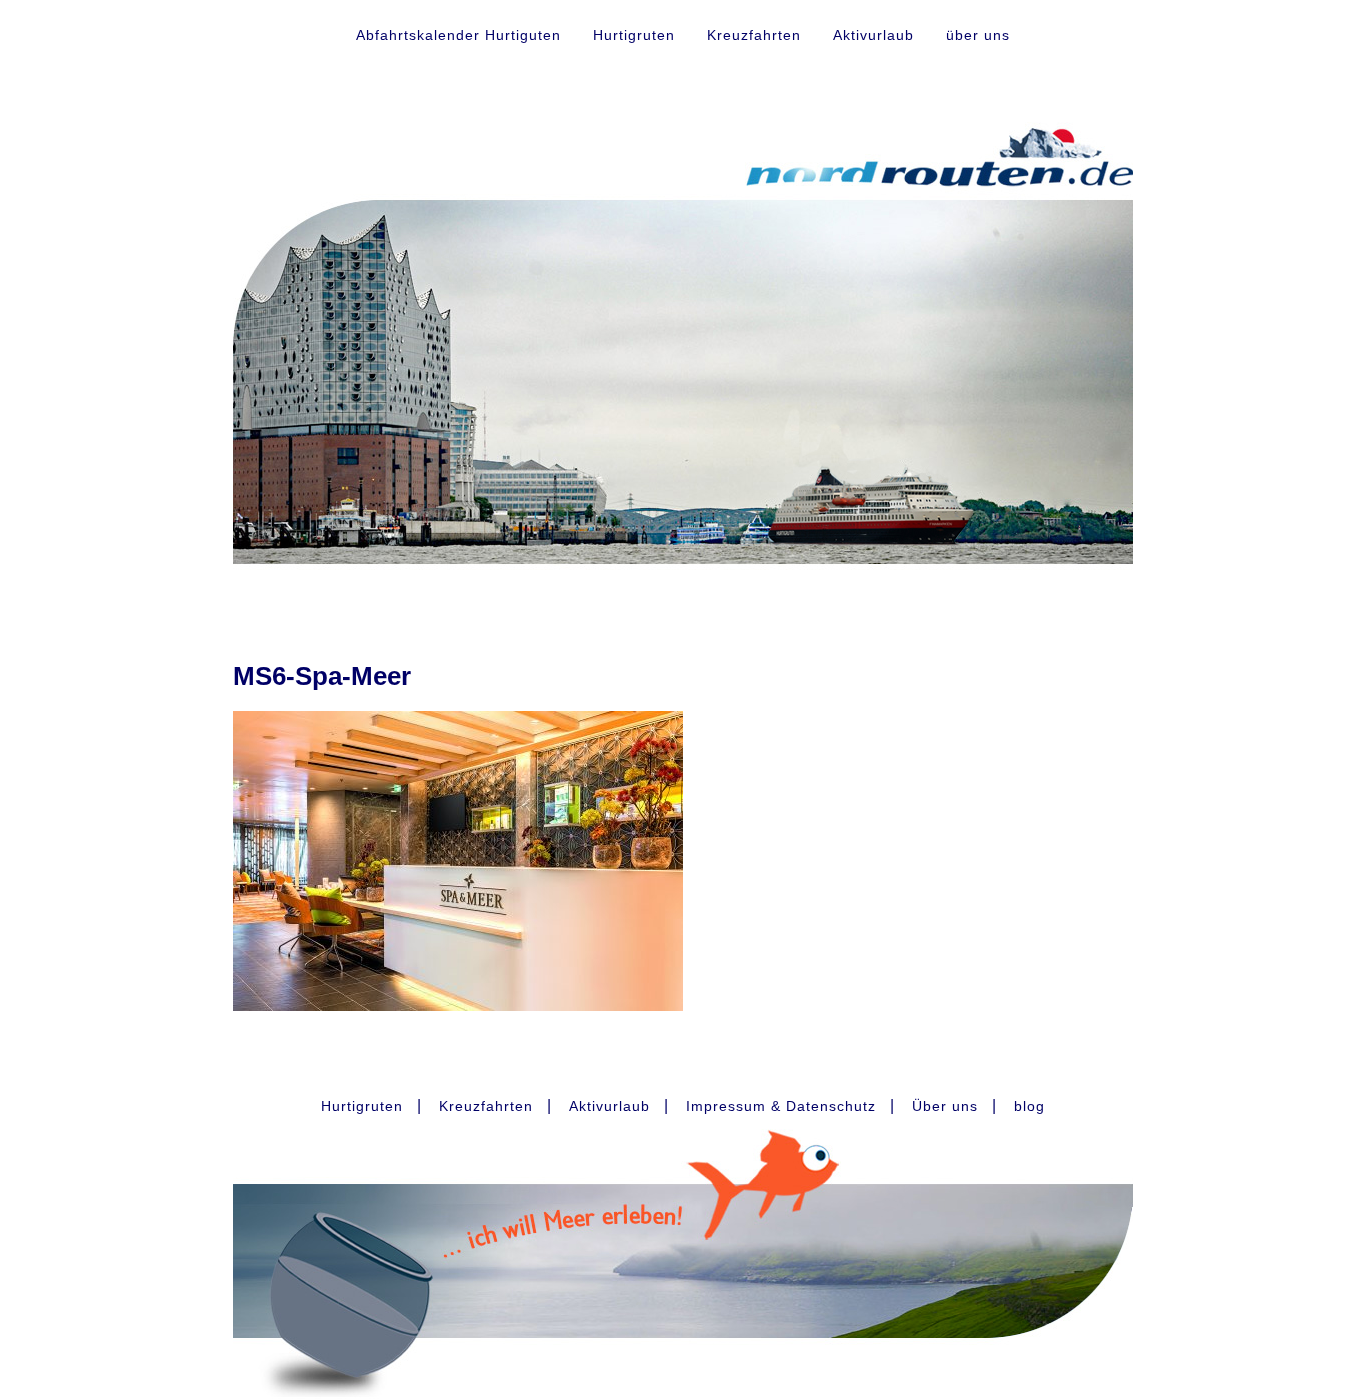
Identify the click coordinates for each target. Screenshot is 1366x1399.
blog (1029, 1106)
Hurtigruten (634, 35)
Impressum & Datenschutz (781, 1106)
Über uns (945, 1106)
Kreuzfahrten (754, 35)
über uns (978, 35)
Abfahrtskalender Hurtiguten (458, 35)
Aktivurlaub (873, 35)
